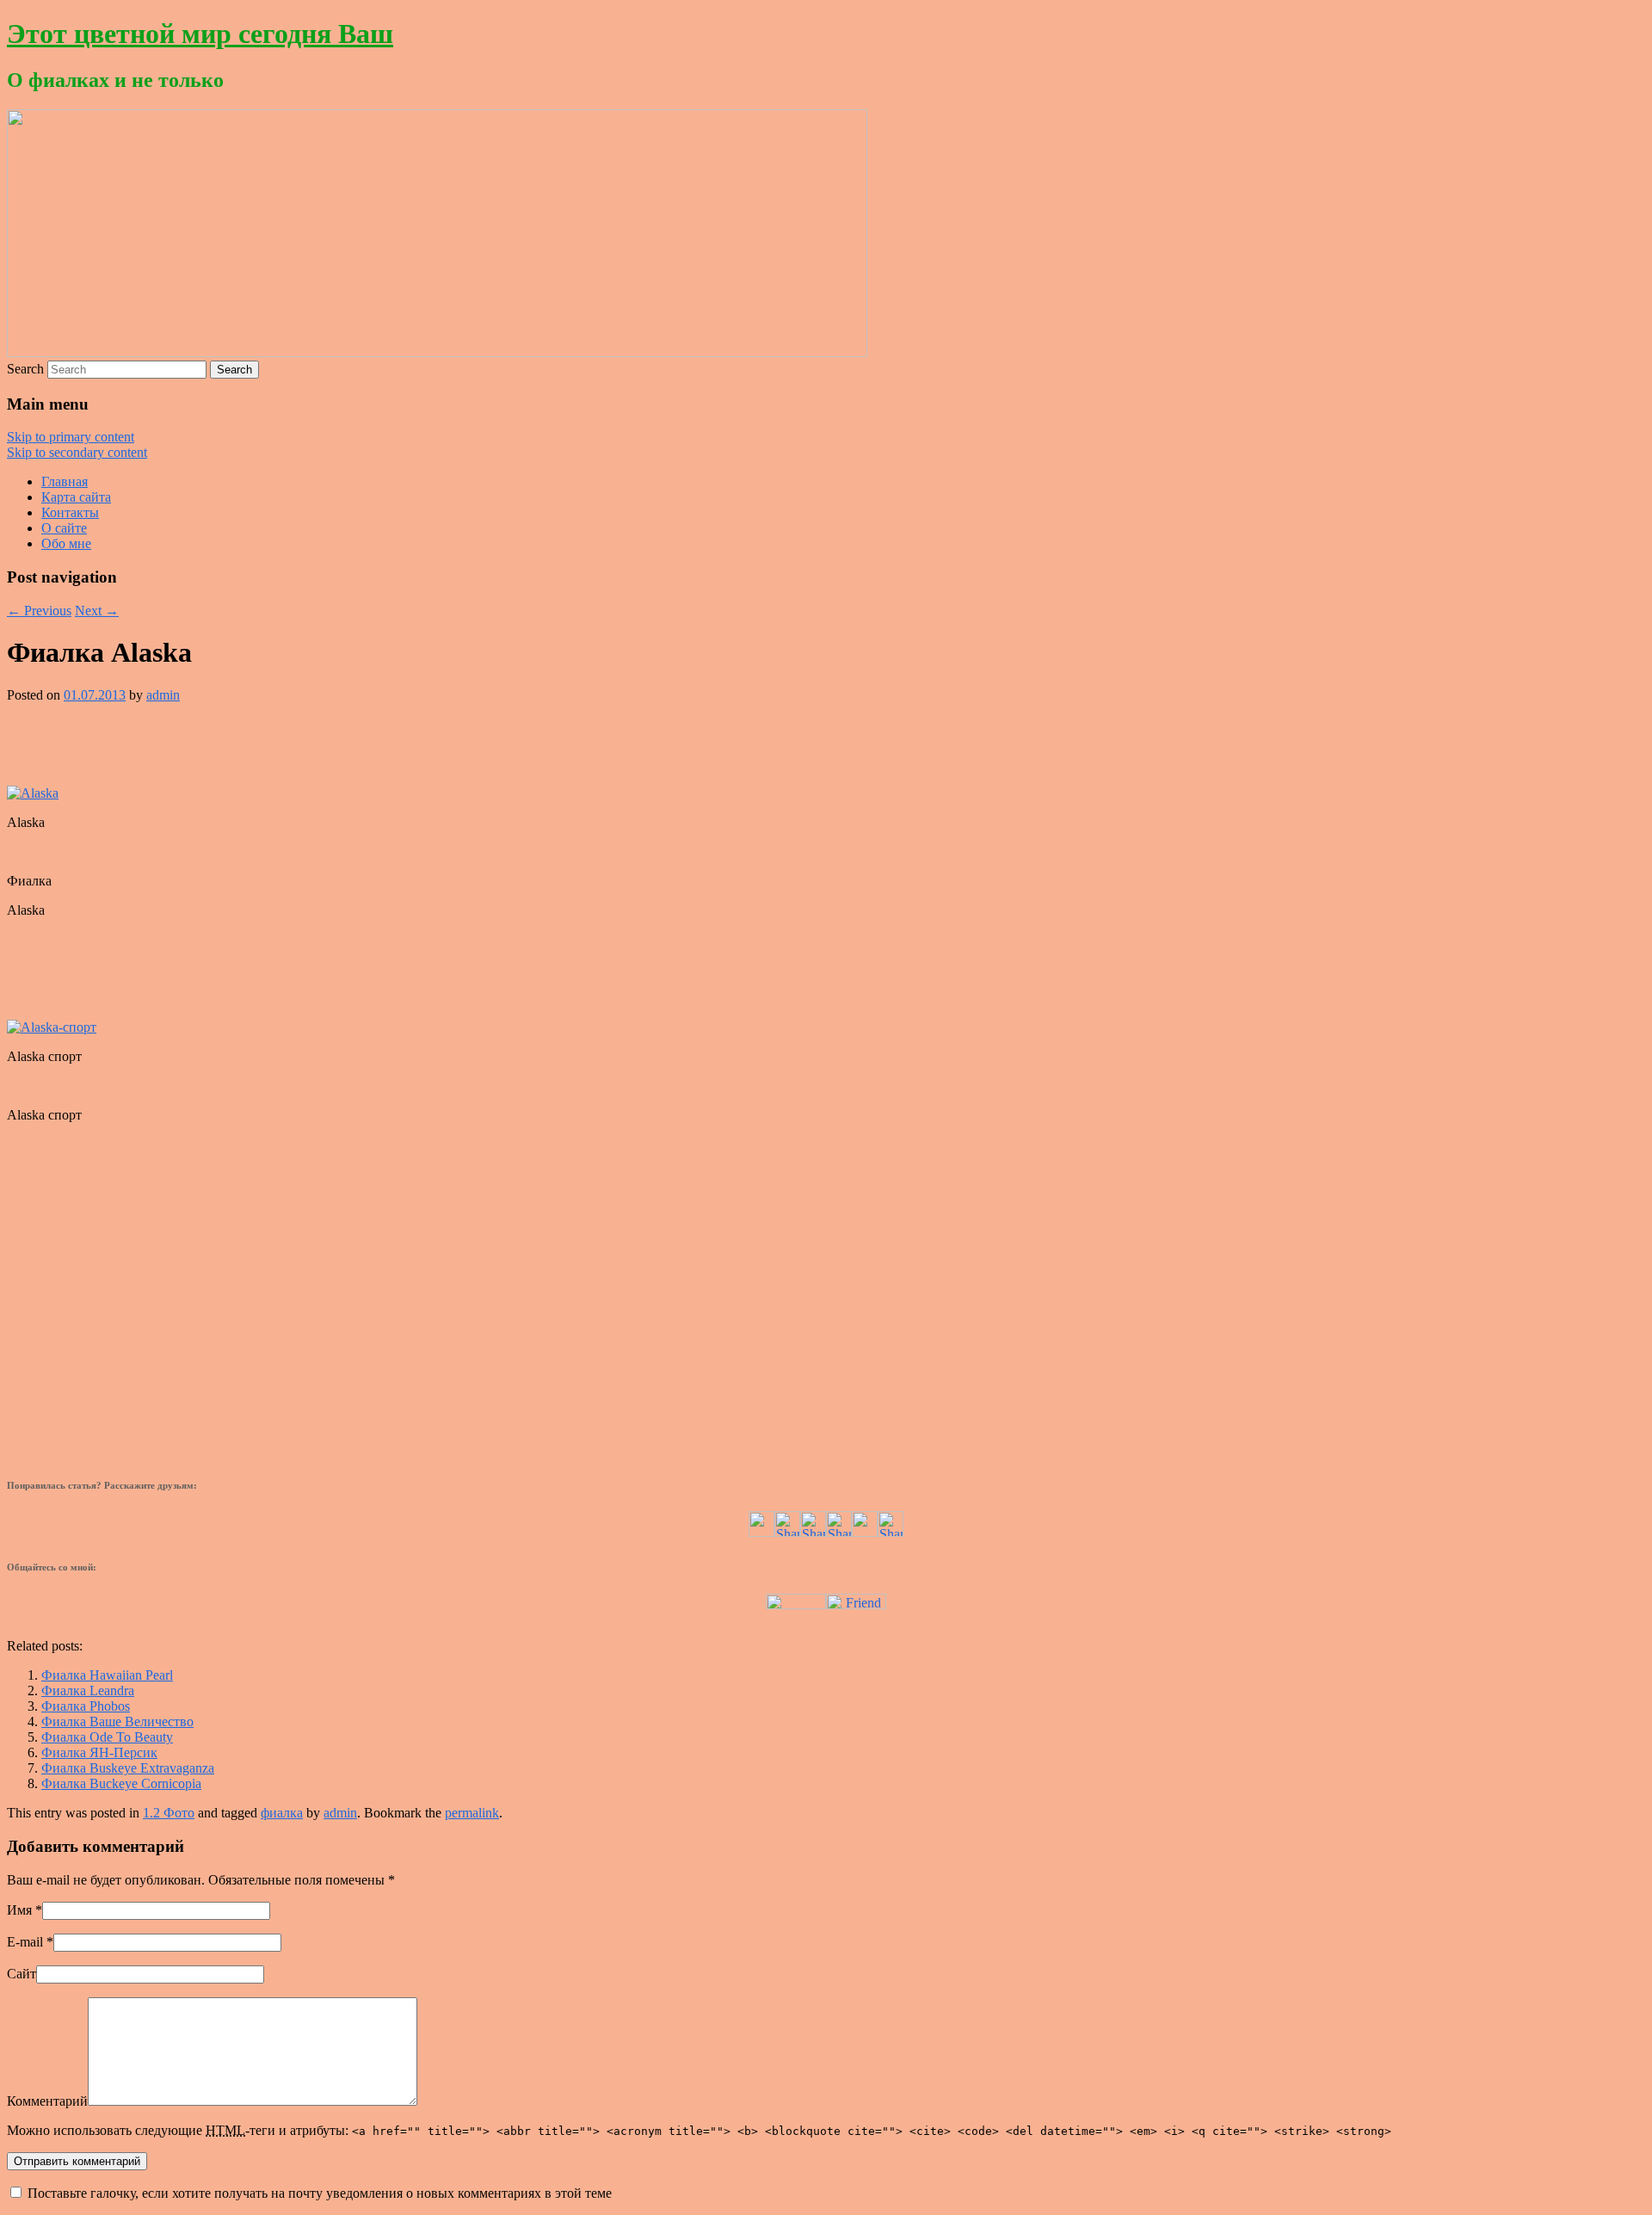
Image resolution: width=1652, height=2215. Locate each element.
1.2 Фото (169, 1813)
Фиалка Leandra (88, 1691)
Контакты (70, 512)
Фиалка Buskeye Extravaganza (128, 1768)
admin (163, 695)
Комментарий (47, 2101)
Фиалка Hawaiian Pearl (107, 1675)
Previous (39, 611)
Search (25, 369)
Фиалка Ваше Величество (117, 1721)
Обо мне (66, 543)
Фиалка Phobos (86, 1706)
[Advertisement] (826, 743)
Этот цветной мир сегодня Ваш (200, 34)
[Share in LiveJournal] (865, 1532)
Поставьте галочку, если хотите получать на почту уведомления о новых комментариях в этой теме (320, 2193)
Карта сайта (76, 497)
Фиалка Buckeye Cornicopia (121, 1783)
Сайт (22, 1974)
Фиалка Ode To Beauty (107, 1737)
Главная (65, 481)
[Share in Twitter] (761, 1532)
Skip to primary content (71, 437)
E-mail (25, 1942)
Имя (19, 1910)
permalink (472, 1813)
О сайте (64, 528)
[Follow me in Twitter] (796, 1604)
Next (97, 611)
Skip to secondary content (77, 452)
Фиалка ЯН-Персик (99, 1752)
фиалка (282, 1813)
